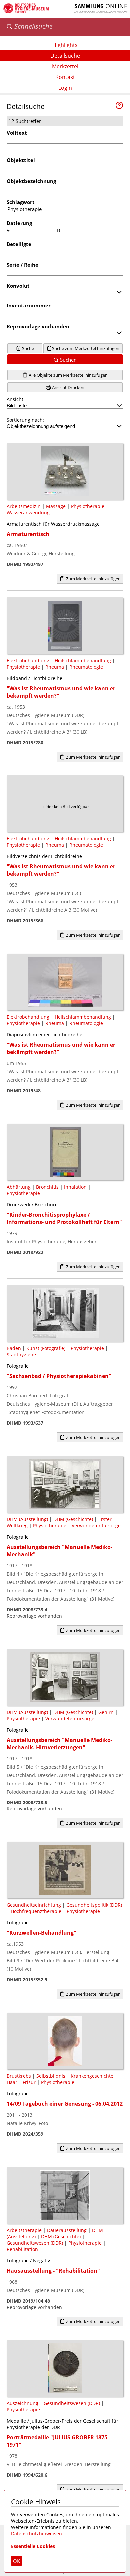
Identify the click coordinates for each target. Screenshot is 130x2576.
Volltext (17, 133)
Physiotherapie (88, 506)
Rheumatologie (86, 667)
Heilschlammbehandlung (83, 660)
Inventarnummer (29, 305)
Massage (56, 506)
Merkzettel (65, 66)
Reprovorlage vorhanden (38, 326)
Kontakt (65, 77)
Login (65, 88)
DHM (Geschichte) (73, 1519)
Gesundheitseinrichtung (34, 1905)
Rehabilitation (22, 2249)
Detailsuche (65, 56)
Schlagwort (21, 202)
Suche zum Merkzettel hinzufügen (86, 348)
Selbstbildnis (51, 2076)
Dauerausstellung (67, 2230)
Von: (8, 230)
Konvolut (18, 286)
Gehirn (106, 1712)
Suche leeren (26, 349)
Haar (12, 2082)
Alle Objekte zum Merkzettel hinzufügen (68, 375)
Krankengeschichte (92, 2076)
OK (16, 2561)
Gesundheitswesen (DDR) (35, 2243)
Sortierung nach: (25, 420)
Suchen (68, 360)
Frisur (29, 2082)
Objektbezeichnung (31, 181)
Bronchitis (47, 1187)
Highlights (65, 45)
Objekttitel (21, 160)
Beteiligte (19, 244)
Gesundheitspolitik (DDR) (94, 1905)
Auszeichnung (22, 2403)
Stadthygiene (21, 1355)
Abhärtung (19, 1187)
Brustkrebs (19, 2076)
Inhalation (75, 1187)
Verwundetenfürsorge (96, 1526)
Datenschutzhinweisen (36, 2534)
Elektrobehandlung (28, 660)
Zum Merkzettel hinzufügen (93, 579)
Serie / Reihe (22, 265)
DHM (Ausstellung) (27, 1519)
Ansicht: (16, 399)
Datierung (19, 223)
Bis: (59, 230)
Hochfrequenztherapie (36, 1911)
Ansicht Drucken (68, 387)
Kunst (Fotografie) (46, 1348)
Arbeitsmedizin (24, 506)
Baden (14, 1348)
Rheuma (55, 667)
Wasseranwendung (28, 513)
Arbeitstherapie (24, 2230)
